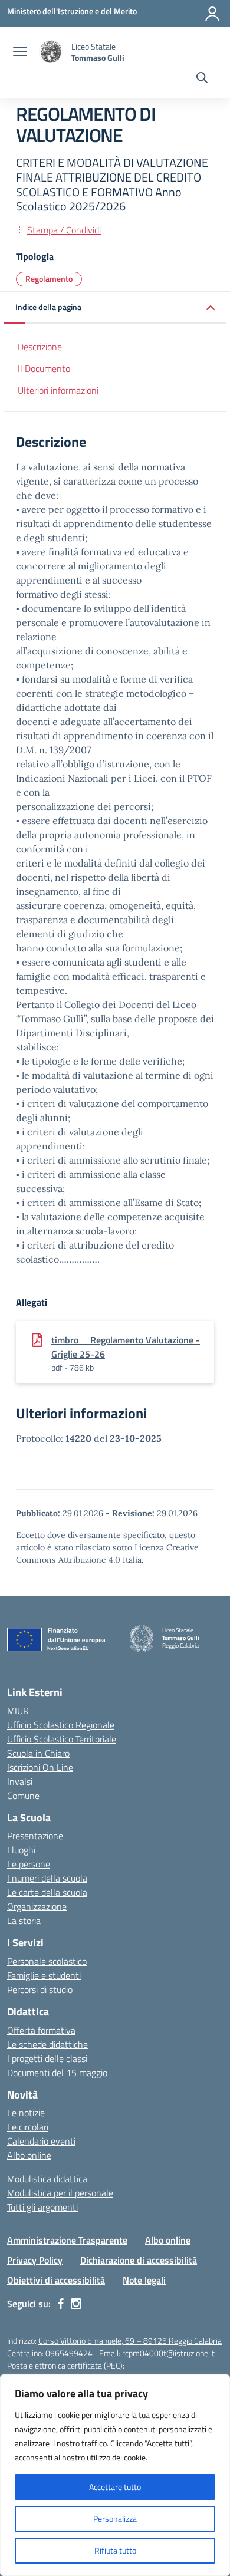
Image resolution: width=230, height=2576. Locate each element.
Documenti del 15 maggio (57, 2073)
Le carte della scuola (47, 1892)
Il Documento (44, 368)
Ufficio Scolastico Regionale (61, 1725)
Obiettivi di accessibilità (56, 2280)
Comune (23, 1796)
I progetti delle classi (47, 2058)
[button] (115, 308)
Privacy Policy (35, 2260)
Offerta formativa (41, 2030)
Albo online (29, 2155)
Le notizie (26, 2113)
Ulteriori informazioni (58, 390)
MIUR (18, 1711)
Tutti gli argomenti (42, 2207)
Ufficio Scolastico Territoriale (62, 1739)
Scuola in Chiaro (38, 1753)
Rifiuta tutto (115, 2550)
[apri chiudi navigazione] (20, 52)
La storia (24, 1921)
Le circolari (28, 2127)
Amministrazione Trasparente (67, 2240)
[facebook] (61, 2304)
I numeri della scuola (47, 1878)
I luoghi (21, 1850)
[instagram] (76, 2304)
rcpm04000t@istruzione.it (168, 2353)
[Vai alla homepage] (51, 52)
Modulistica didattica (47, 2179)
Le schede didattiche (47, 2044)
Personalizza (115, 2519)
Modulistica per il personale (60, 2193)
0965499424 (69, 2353)
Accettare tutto (115, 2487)
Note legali (144, 2280)
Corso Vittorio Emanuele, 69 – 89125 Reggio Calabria (130, 2341)
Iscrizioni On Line (40, 1767)
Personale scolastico (47, 1961)
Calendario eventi (41, 2141)
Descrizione (40, 347)
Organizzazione (37, 1906)
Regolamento (49, 279)
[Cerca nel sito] (202, 79)
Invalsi (20, 1781)
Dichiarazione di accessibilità (139, 2260)
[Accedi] (212, 14)
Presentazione (35, 1836)
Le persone (29, 1864)
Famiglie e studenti (44, 1975)
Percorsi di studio (40, 1989)
